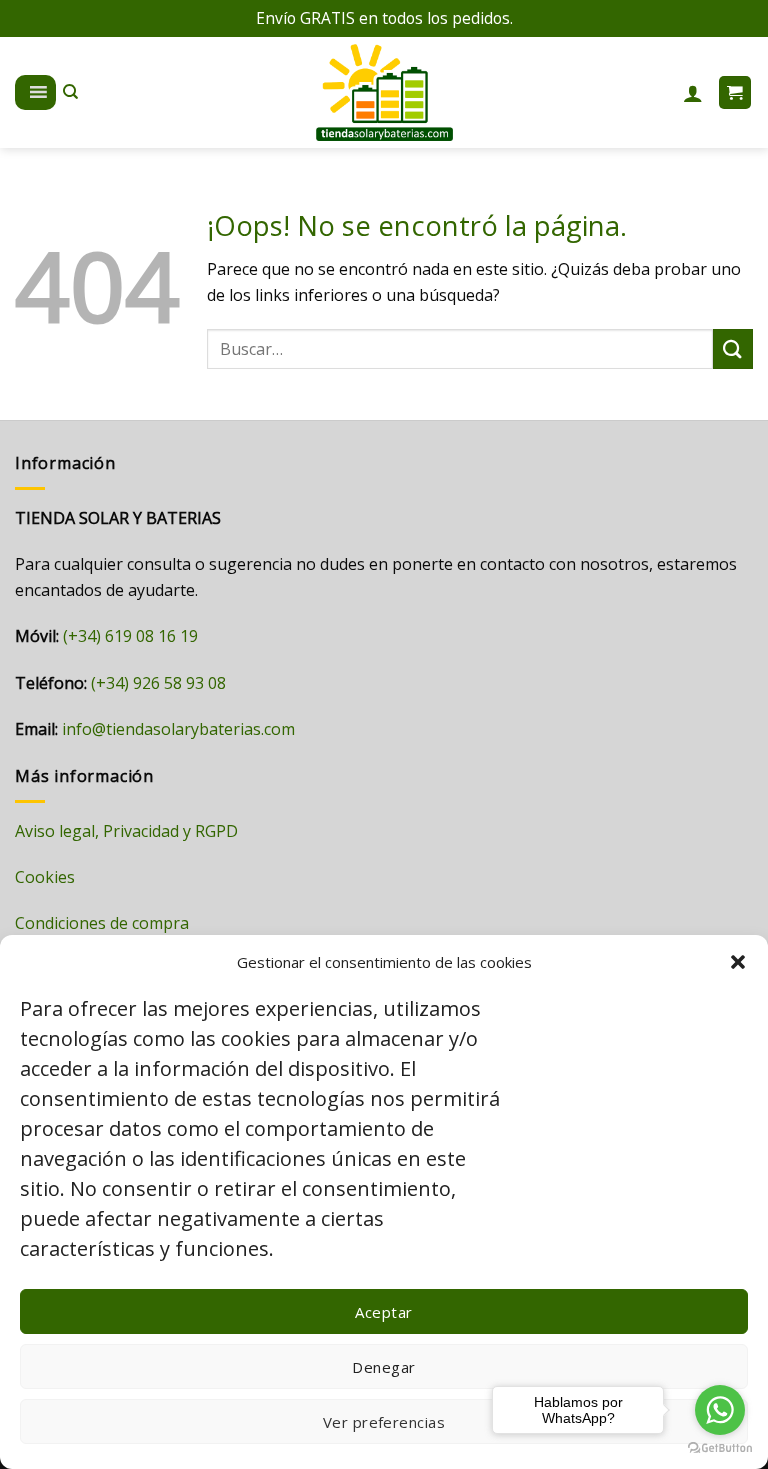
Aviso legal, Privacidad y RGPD (126, 831)
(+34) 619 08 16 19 (130, 636)
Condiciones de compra (102, 923)
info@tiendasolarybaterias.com (178, 729)
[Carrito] (735, 92)
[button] (738, 962)
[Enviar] (733, 348)
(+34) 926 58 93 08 (158, 683)
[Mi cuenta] (693, 93)
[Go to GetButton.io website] (720, 1448)
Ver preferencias (384, 1422)
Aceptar (383, 1312)
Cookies (45, 877)
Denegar (383, 1367)
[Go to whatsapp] (720, 1410)
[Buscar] (70, 92)
